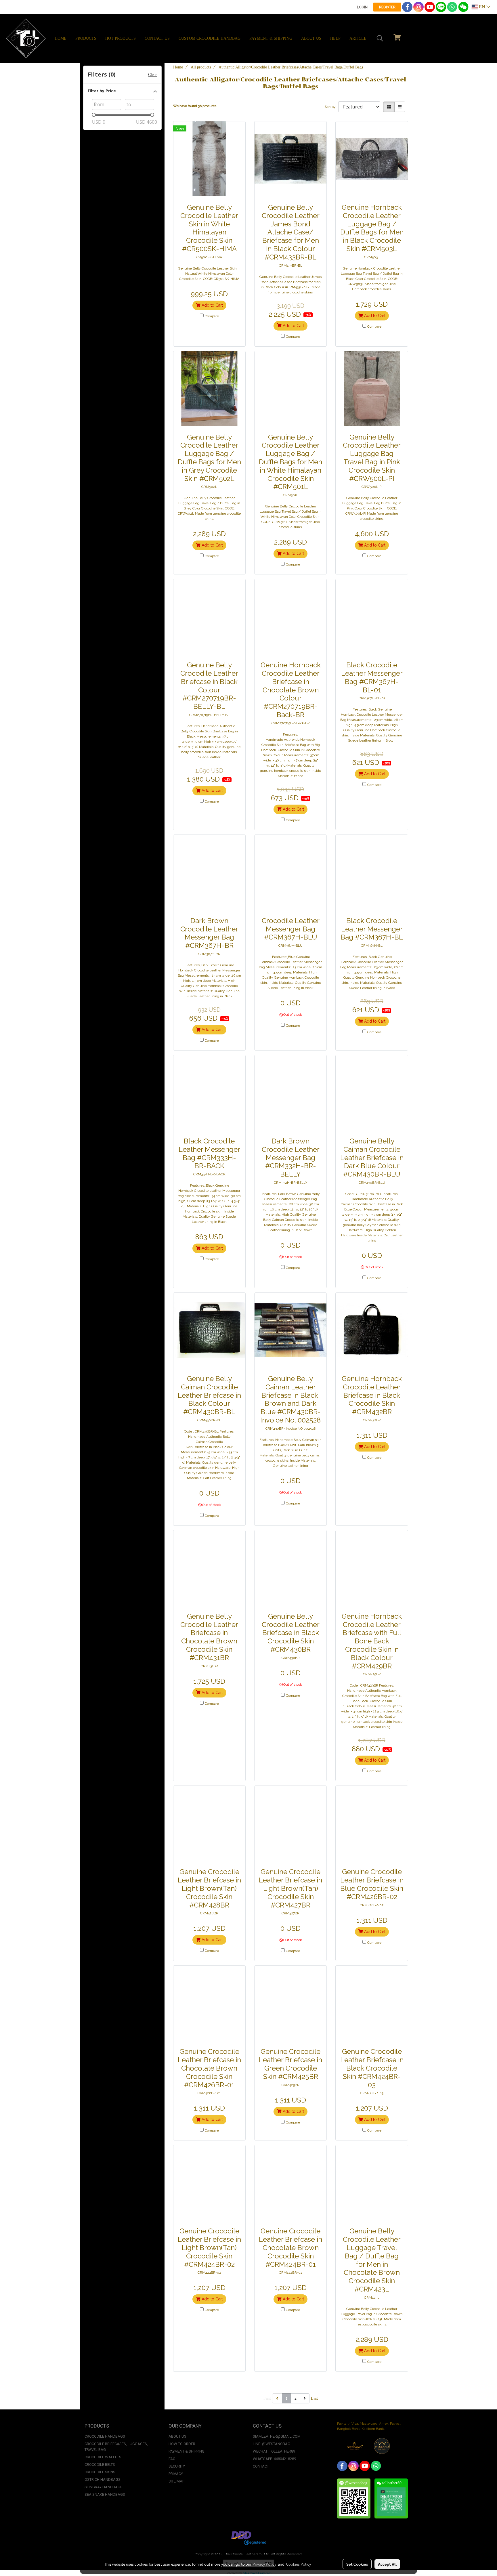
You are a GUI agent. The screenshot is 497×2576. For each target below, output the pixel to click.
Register (387, 7)
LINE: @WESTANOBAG (272, 2444)
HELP (335, 38)
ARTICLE (358, 38)
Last (314, 2398)
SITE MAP (176, 2481)
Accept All (387, 2564)
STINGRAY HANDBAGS (104, 2487)
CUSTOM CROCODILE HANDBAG (210, 38)
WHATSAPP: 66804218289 (274, 2459)
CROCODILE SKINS (100, 2472)
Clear (152, 75)
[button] (380, 38)
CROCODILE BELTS (100, 2465)
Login (362, 7)
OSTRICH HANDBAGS (103, 2479)
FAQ (172, 2459)
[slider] (94, 115)
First (267, 2398)
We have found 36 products (195, 106)
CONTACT (261, 2466)
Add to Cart (212, 305)
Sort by (331, 107)
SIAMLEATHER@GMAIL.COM (277, 2436)
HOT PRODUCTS (121, 38)
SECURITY (177, 2466)
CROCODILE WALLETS (103, 2457)
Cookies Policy (299, 2564)
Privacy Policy (264, 2564)
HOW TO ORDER (182, 2444)
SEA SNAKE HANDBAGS (105, 2494)
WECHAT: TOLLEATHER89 (274, 2451)
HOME (61, 38)
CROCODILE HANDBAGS (105, 2436)
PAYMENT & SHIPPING (271, 38)
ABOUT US (311, 38)
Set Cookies (357, 2564)
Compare (212, 316)
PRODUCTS (86, 38)
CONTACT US (157, 38)
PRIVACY (176, 2474)
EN (482, 7)
